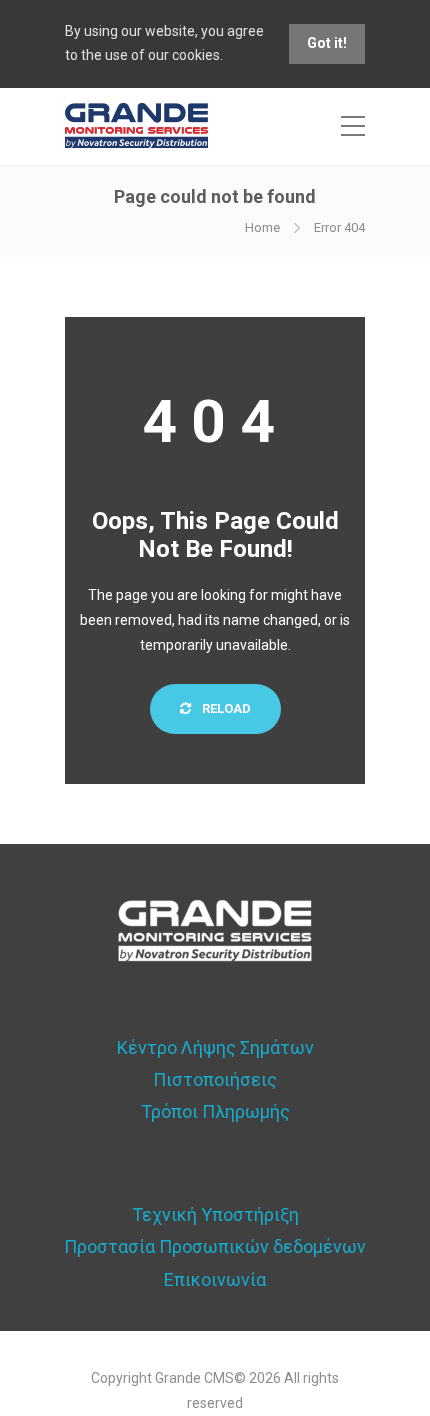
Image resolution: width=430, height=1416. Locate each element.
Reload (225, 708)
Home (262, 227)
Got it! (327, 43)
